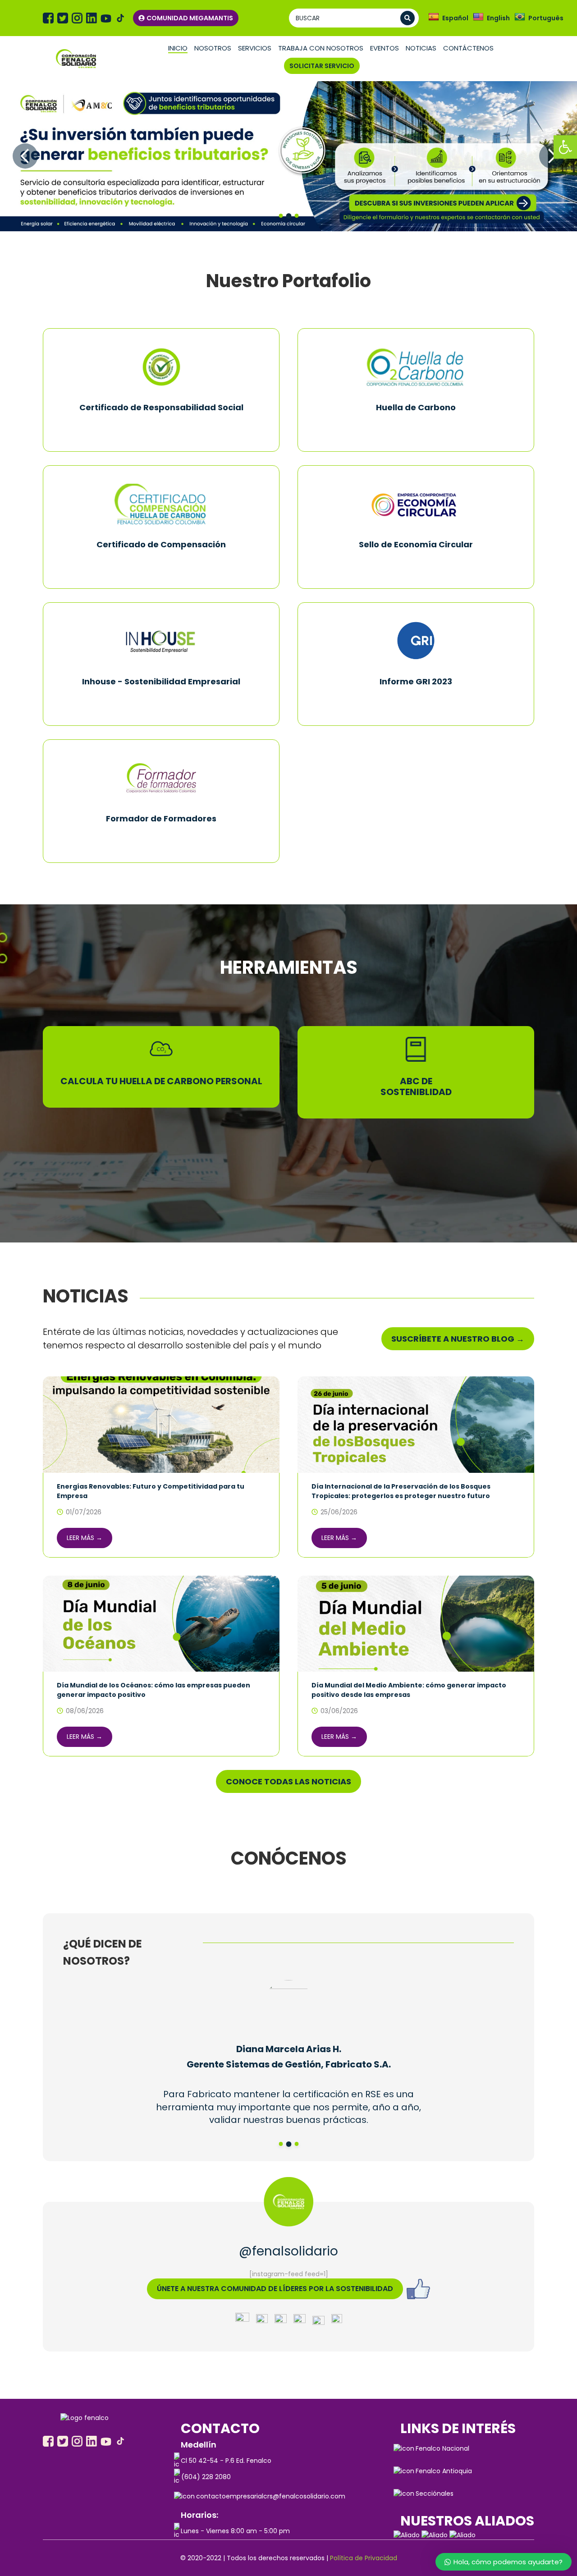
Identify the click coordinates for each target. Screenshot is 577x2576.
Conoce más (161, 428)
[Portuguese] (520, 17)
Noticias (421, 48)
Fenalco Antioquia (444, 2471)
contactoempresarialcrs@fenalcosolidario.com (271, 2496)
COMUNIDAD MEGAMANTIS (190, 18)
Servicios (255, 48)
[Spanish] (434, 17)
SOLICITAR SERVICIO (322, 66)
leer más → (85, 1538)
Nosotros (213, 48)
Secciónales (435, 2493)
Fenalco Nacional (442, 2448)
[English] (478, 17)
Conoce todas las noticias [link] (288, 1781)
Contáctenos (468, 48)
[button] (565, 147)
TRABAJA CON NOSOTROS (321, 48)
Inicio (178, 48)
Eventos (385, 48)
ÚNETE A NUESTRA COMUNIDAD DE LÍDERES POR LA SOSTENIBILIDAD (275, 2289)
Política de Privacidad (364, 2558)
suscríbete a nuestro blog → (458, 1339)
